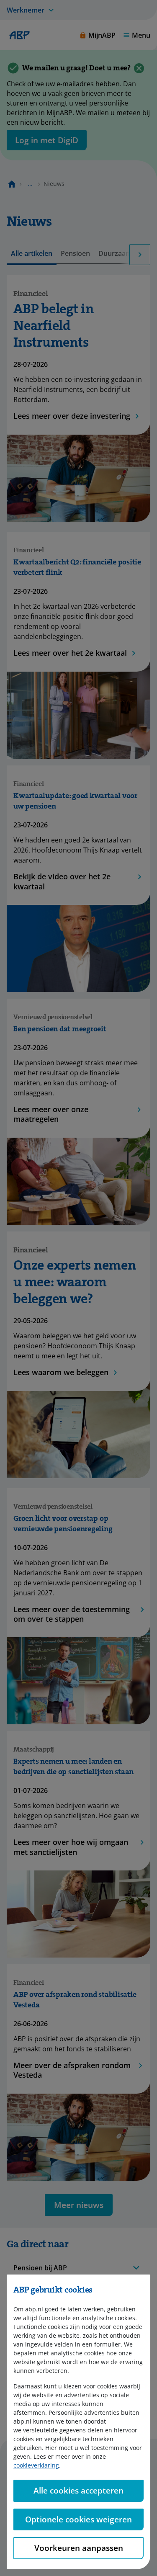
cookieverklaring (36, 2465)
